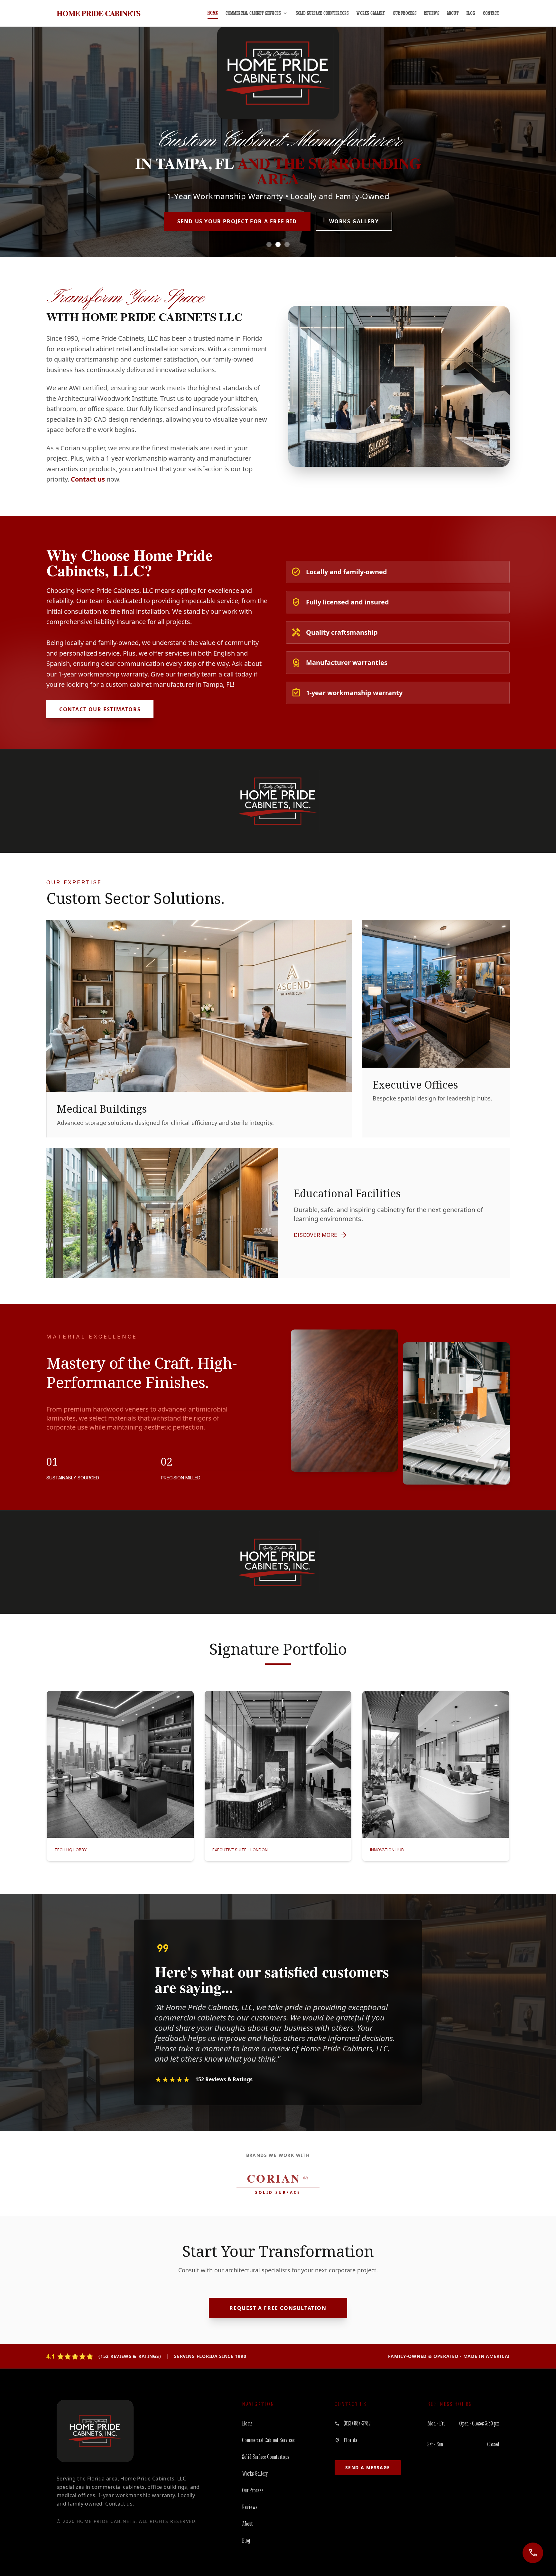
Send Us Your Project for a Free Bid (237, 221)
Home (213, 13)
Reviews (432, 13)
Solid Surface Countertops (322, 13)
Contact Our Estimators (100, 709)
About (453, 13)
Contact (491, 13)
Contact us (88, 479)
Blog (471, 13)
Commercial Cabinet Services (257, 13)
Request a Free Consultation (278, 2308)
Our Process (405, 13)
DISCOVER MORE (321, 1235)
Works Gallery (371, 13)
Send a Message (368, 2467)
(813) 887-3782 (357, 2423)
